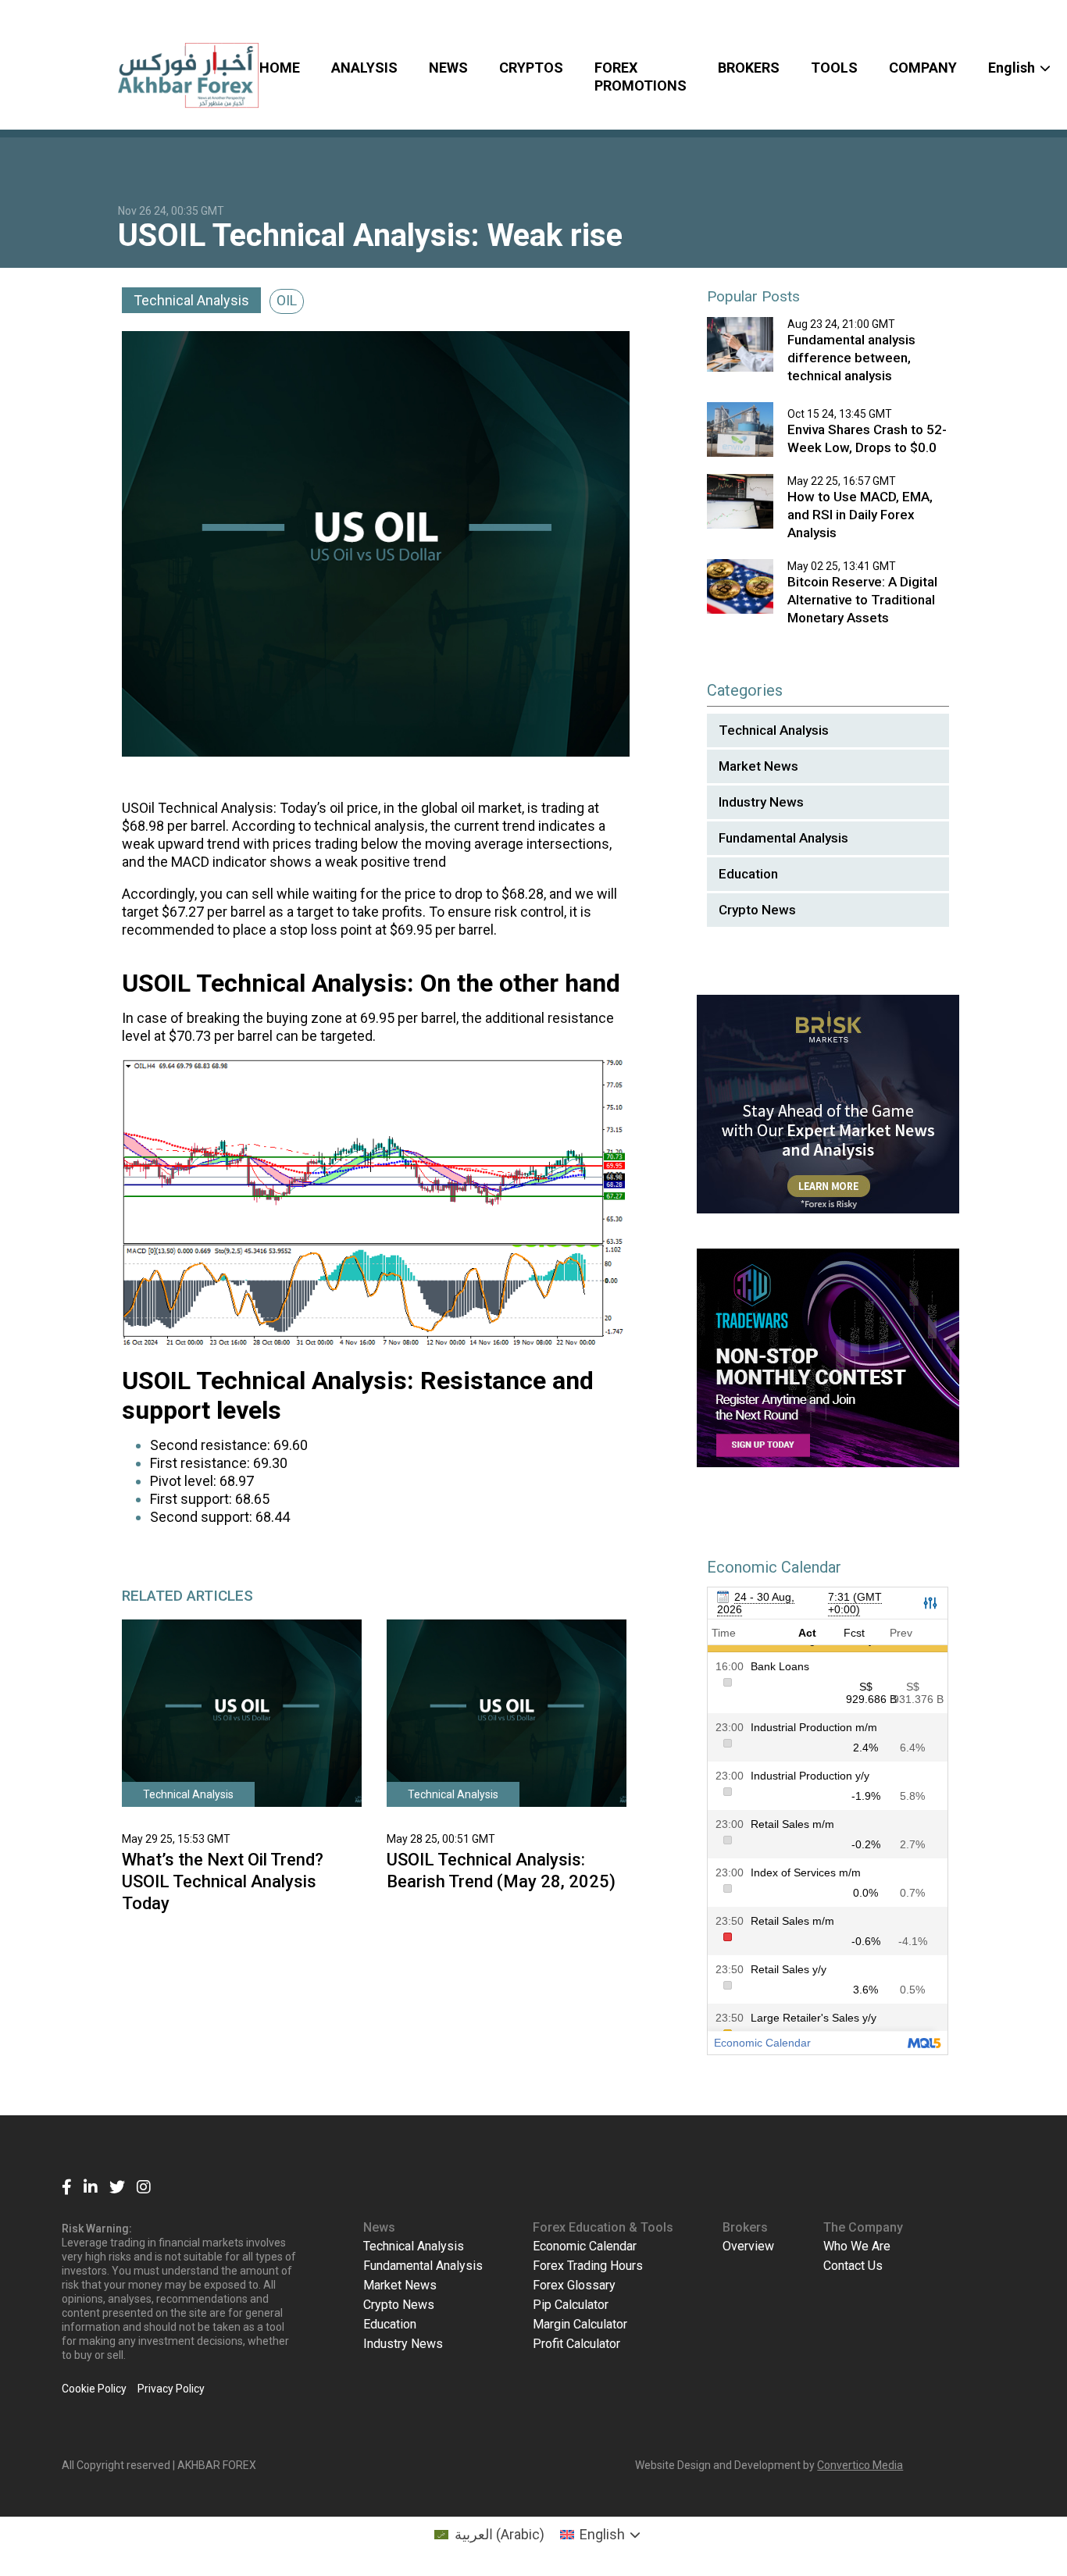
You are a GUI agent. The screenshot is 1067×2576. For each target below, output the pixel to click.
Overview (748, 2246)
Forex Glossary (574, 2285)
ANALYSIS (364, 68)
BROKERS (749, 68)
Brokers (745, 2227)
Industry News (761, 802)
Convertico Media (860, 2465)
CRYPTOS (531, 68)
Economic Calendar (585, 2246)
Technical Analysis (191, 300)
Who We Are (857, 2246)
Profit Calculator (576, 2344)
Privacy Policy (171, 2389)
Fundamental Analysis (783, 838)
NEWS (448, 68)
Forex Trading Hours (588, 2266)
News (379, 2227)
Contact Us (853, 2266)
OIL (287, 300)
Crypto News (757, 910)
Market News (758, 766)
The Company (863, 2227)
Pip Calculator (571, 2305)
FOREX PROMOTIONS (641, 77)
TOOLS (834, 68)
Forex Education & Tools (603, 2227)
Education (748, 874)
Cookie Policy (94, 2389)
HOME (280, 68)
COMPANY (923, 68)
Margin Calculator (580, 2324)
